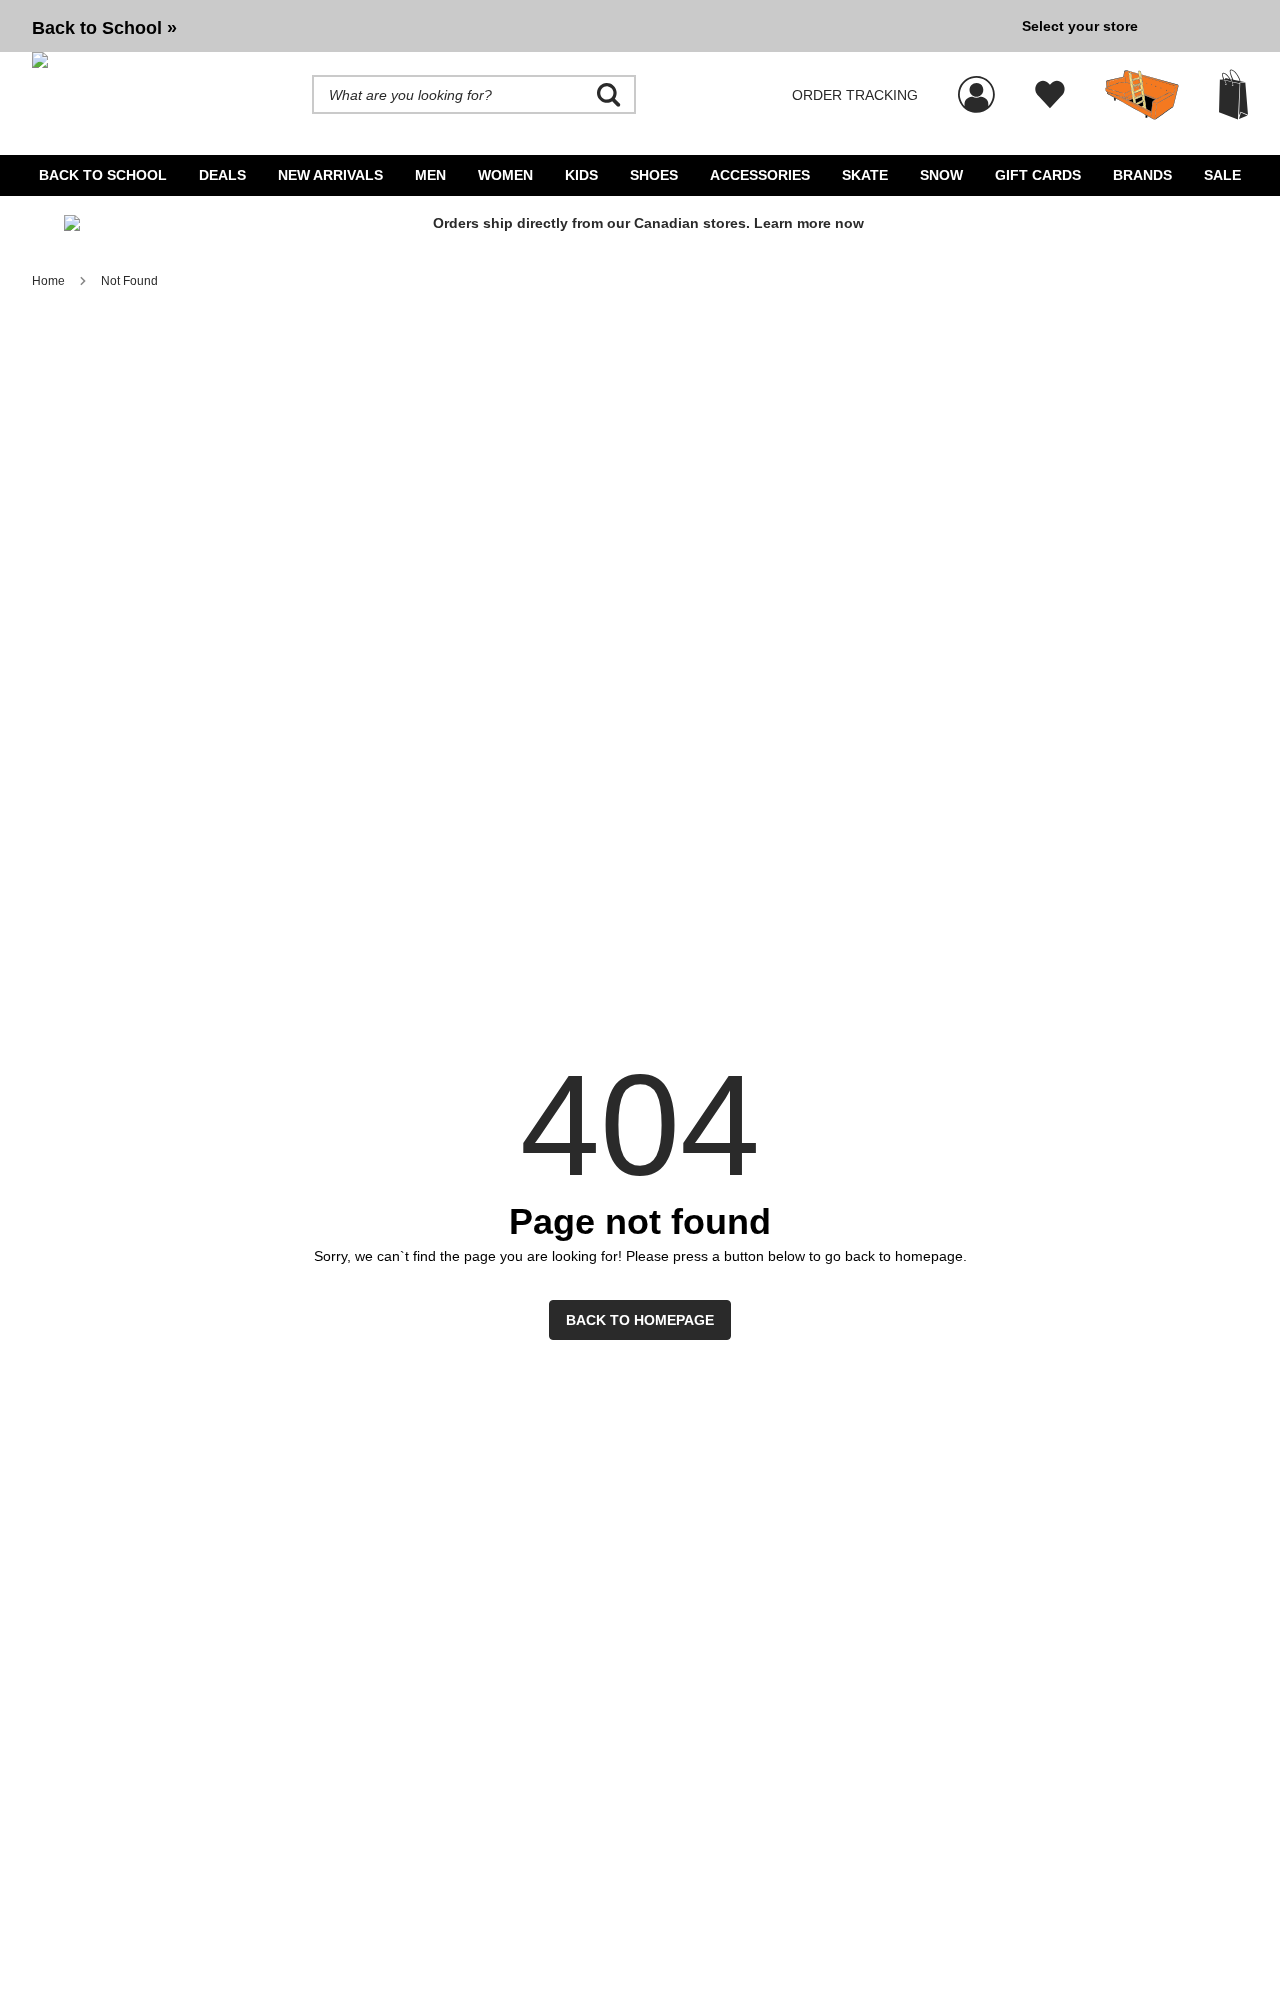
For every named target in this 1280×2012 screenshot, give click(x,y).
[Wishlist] (1050, 95)
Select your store (1080, 26)
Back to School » (104, 28)
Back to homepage (640, 1320)
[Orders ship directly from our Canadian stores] (640, 230)
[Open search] (609, 95)
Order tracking (855, 95)
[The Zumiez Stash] (1142, 95)
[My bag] (1233, 94)
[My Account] (976, 84)
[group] (519, 26)
